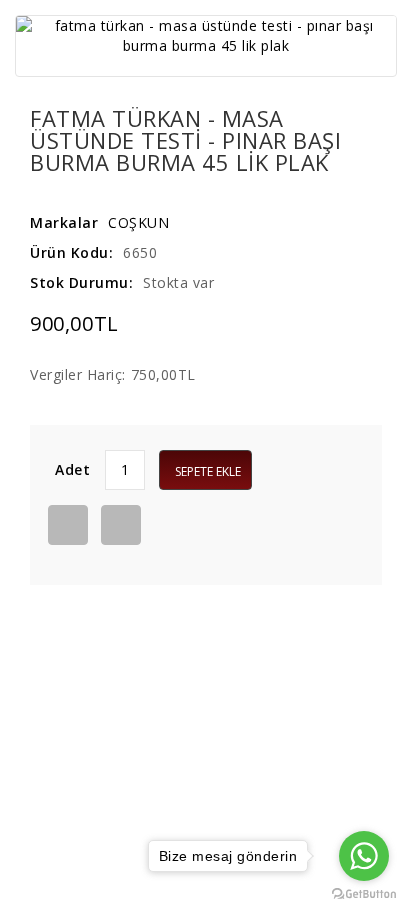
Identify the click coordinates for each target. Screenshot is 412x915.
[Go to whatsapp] (364, 856)
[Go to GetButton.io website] (364, 894)
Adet (72, 469)
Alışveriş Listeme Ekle (68, 525)
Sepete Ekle (208, 471)
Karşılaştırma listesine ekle (121, 525)
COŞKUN (138, 222)
